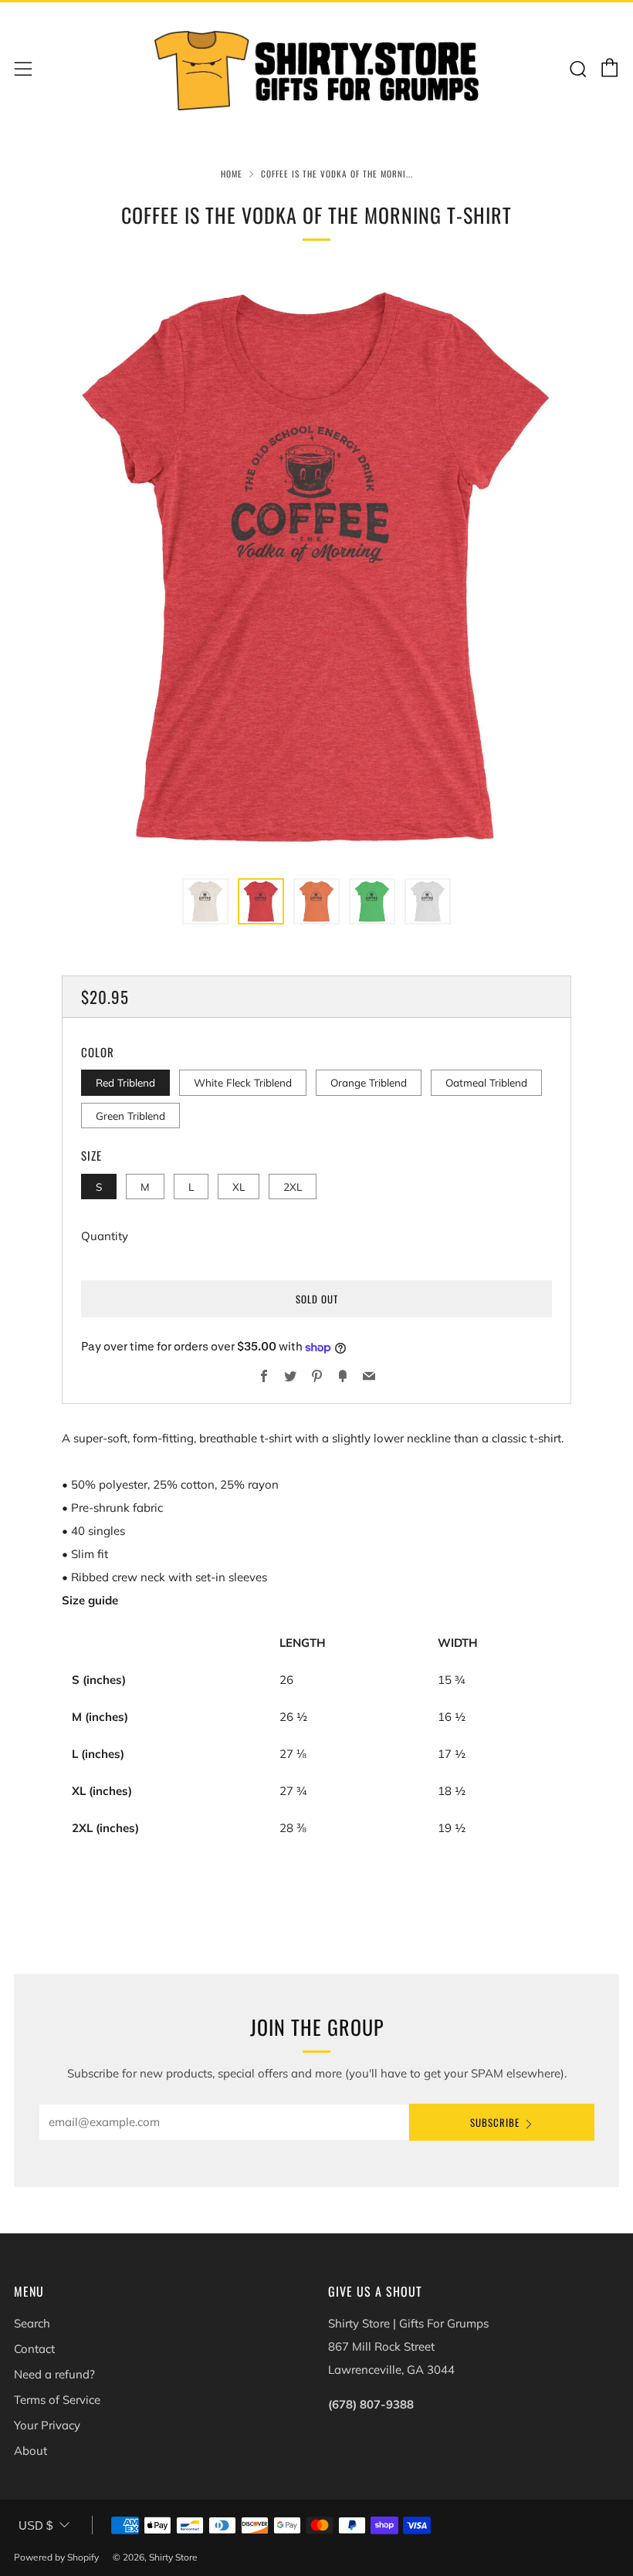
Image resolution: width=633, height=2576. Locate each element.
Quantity (105, 1236)
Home (232, 174)
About (30, 2451)
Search (32, 2323)
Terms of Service (57, 2400)
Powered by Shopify (56, 2557)
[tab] (205, 901)
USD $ (36, 2525)
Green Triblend (130, 1116)
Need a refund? (54, 2374)
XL (239, 1187)
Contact (34, 2349)
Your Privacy (47, 2425)
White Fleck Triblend (243, 1082)
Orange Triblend (369, 1082)
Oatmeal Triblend (486, 1082)
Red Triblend (125, 1082)
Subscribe (495, 2122)
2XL (293, 1187)
